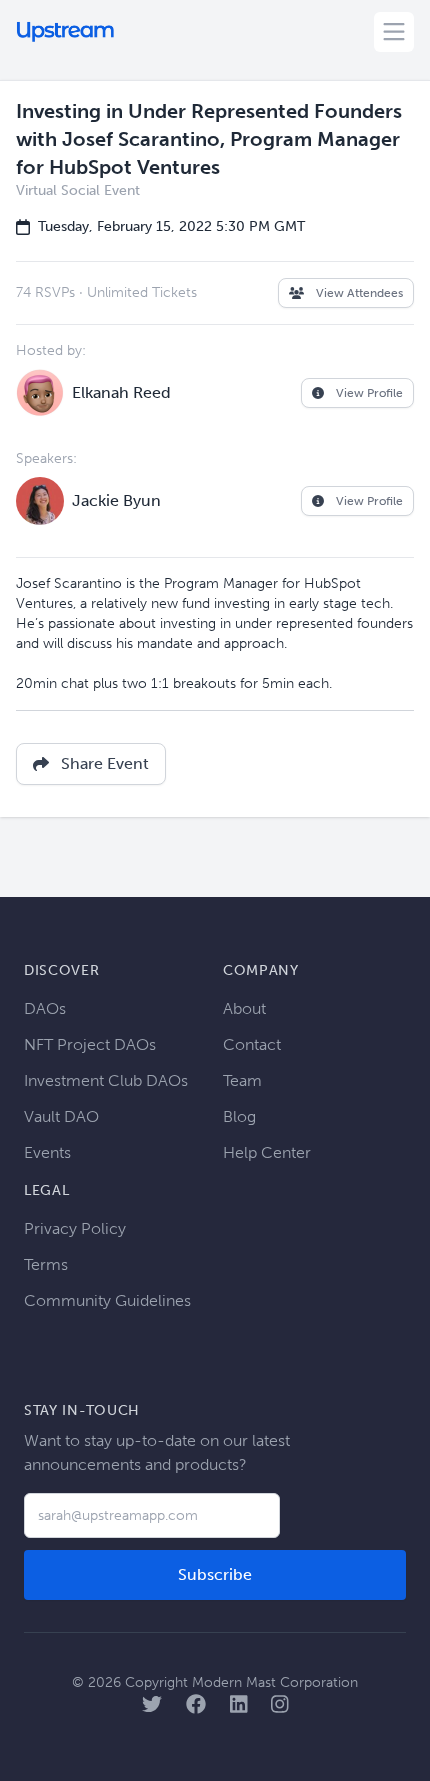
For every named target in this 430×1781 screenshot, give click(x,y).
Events (47, 1152)
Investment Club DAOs (106, 1080)
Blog (239, 1116)
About (244, 1008)
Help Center (267, 1152)
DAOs (45, 1008)
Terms (46, 1264)
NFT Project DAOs (90, 1044)
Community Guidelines (107, 1300)
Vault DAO (61, 1116)
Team (242, 1080)
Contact (252, 1044)
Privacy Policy (75, 1228)
